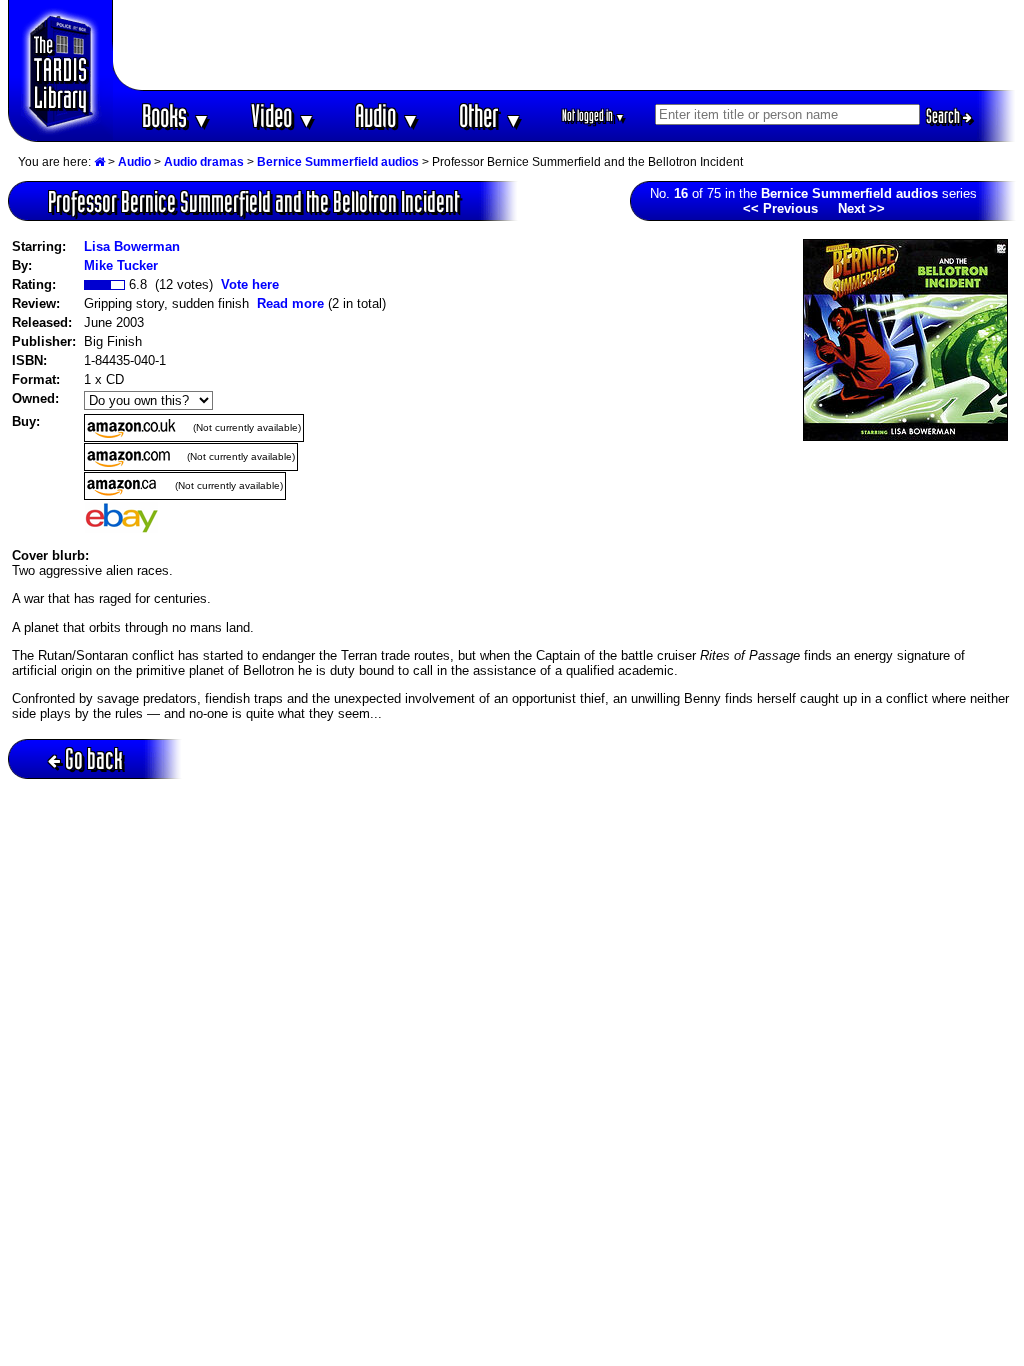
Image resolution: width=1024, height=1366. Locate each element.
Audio (387, 115)
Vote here (250, 284)
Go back (94, 758)
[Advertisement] (565, 45)
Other (491, 115)
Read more (290, 303)
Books (176, 115)
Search (944, 116)
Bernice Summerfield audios (338, 162)
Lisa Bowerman (132, 246)
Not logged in (593, 115)
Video (283, 115)
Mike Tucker (121, 265)
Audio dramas (204, 162)
